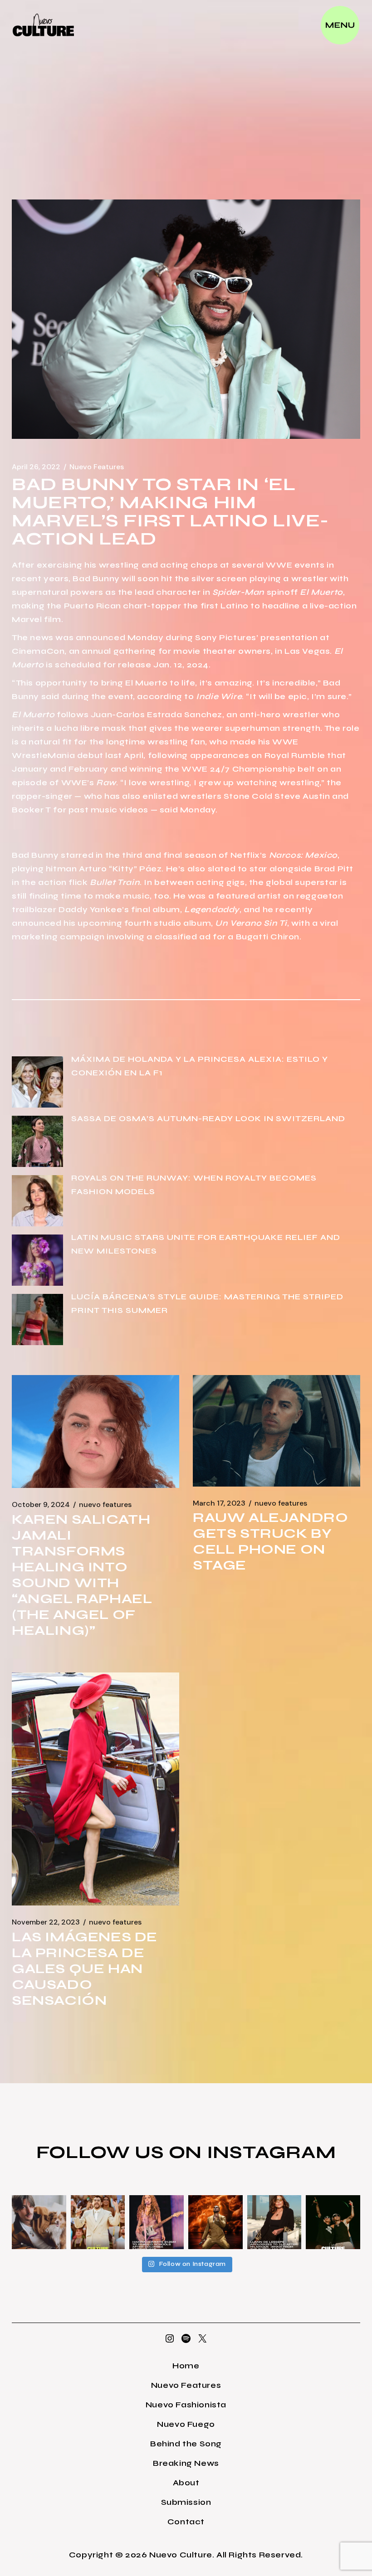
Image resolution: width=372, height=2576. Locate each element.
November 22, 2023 (46, 1922)
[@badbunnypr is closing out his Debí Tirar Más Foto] (98, 2222)
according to (189, 696)
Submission (186, 2502)
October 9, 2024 (41, 1505)
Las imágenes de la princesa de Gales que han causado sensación (85, 1968)
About (186, 2483)
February (88, 769)
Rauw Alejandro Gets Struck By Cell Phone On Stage (270, 1541)
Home (186, 2366)
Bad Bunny (96, 578)
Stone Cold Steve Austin (277, 796)
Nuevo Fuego (186, 2424)
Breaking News (186, 2463)
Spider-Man (238, 592)
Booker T (32, 810)
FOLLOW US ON (122, 2152)
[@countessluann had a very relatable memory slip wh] (274, 2222)
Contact (186, 2522)
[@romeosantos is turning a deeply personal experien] (215, 2222)
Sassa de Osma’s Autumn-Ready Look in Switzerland (208, 1118)
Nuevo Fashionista (186, 2405)
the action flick (81, 882)
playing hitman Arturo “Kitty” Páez (87, 869)
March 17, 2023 (219, 1503)
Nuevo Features (97, 467)
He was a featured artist (227, 896)
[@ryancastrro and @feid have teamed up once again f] (333, 2222)
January (30, 769)
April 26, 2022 (36, 467)
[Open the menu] (340, 25)
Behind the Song (186, 2444)
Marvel (27, 619)
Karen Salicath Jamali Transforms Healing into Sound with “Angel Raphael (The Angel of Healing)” (82, 1575)
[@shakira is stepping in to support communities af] (157, 2222)
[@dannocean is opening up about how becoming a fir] (39, 2222)
